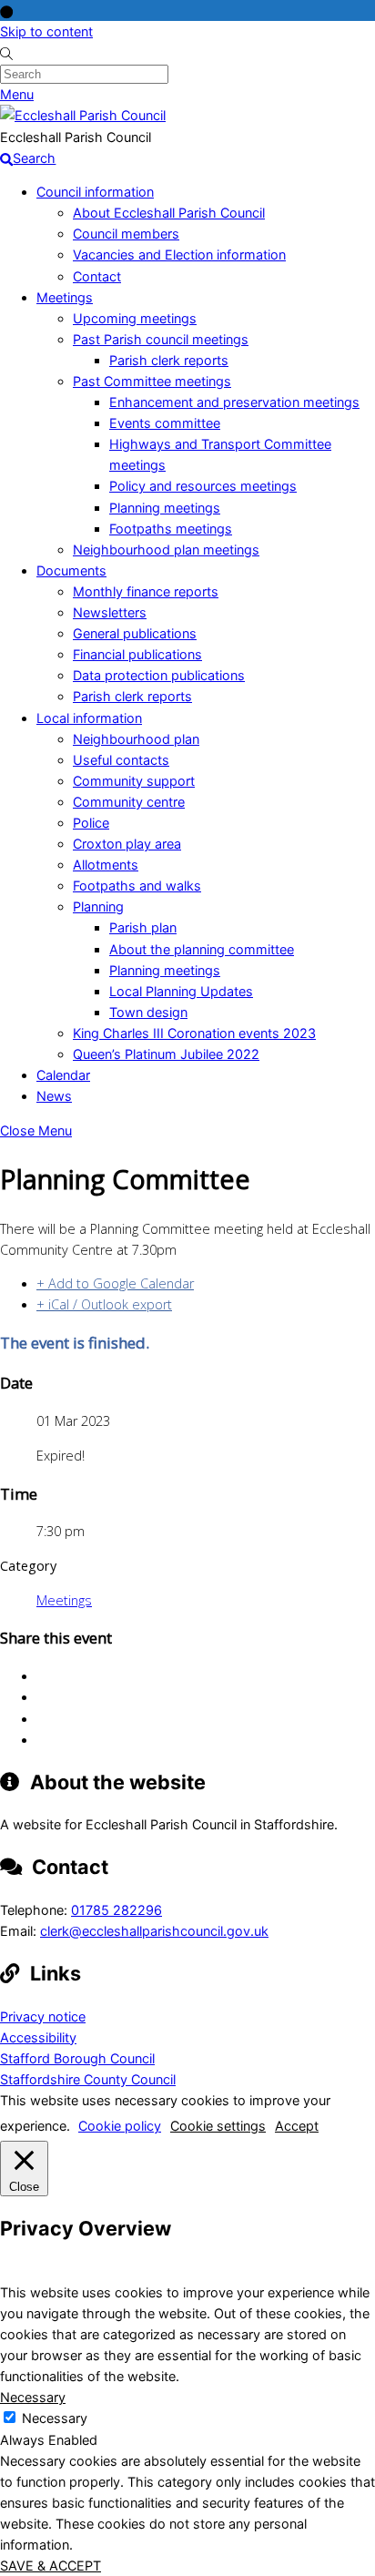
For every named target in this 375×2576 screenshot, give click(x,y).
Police (91, 823)
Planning (98, 906)
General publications (135, 633)
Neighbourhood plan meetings (166, 550)
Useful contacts (121, 760)
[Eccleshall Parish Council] (83, 115)
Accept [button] (297, 2126)
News (54, 1096)
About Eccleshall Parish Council (169, 213)
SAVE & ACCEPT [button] (51, 2566)
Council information (95, 192)
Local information (89, 718)
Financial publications (137, 654)
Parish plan (143, 927)
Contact (97, 276)
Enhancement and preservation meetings (234, 402)
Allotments (106, 865)
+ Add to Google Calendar (115, 1283)
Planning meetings (165, 508)
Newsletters (110, 612)
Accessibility (38, 2037)
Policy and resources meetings (203, 486)
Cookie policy (120, 2126)
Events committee (165, 423)
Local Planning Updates (181, 991)
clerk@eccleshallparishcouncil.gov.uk (154, 1931)
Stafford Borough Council (77, 2058)
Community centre (129, 802)
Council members (126, 234)
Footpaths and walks (137, 886)
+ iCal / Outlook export (104, 1304)
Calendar (63, 1075)
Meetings (65, 297)
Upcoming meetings (135, 318)
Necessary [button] (33, 2397)
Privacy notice (43, 2016)
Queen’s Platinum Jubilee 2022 (166, 1054)
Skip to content (46, 31)
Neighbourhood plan (136, 739)
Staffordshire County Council (88, 2079)
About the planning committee (202, 949)
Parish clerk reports (169, 360)
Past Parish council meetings (161, 339)
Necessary (55, 2418)
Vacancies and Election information (179, 255)
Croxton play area (127, 844)
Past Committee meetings (152, 381)
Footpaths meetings (171, 529)
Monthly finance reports (146, 591)
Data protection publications (159, 675)
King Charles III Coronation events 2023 (194, 1033)
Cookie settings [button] (218, 2126)
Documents (71, 570)
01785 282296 (117, 1910)
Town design (148, 1012)
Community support (134, 781)
